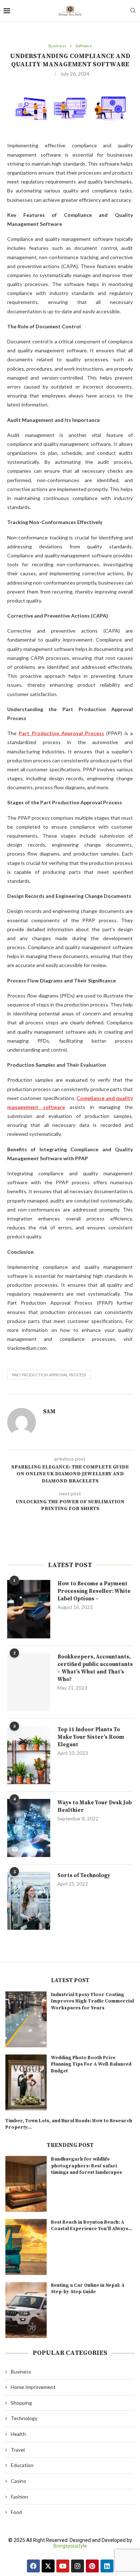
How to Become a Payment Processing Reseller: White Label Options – (94, 1591)
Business (21, 2372)
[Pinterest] (92, 2566)
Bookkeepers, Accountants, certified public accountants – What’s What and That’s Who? (95, 1668)
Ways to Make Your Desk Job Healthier (95, 1806)
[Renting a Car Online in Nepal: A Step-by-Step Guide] (26, 2310)
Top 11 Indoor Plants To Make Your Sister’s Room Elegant (91, 1737)
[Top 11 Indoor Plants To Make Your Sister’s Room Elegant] (29, 1755)
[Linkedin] (107, 2566)
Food (16, 2512)
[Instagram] (78, 2566)
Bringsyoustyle (70, 2546)
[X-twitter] (48, 2566)
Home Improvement (33, 2387)
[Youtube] (63, 2566)
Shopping (21, 2403)
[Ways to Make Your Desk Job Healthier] (29, 1828)
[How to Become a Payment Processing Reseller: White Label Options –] (29, 1609)
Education (22, 2465)
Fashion (19, 2497)
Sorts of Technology (84, 1875)
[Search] (133, 11)
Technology (24, 2418)
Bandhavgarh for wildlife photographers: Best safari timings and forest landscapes (87, 2166)
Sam (49, 1411)
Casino (18, 2481)
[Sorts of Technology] (29, 1901)
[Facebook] (33, 2566)
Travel (18, 2450)
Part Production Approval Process (49, 1375)
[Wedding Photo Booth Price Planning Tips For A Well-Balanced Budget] (26, 2082)
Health (18, 2434)
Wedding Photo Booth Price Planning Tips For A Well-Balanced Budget (91, 2064)
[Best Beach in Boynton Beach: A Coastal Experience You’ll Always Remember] (26, 2247)
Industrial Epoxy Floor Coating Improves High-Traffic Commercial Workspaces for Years (92, 2001)
